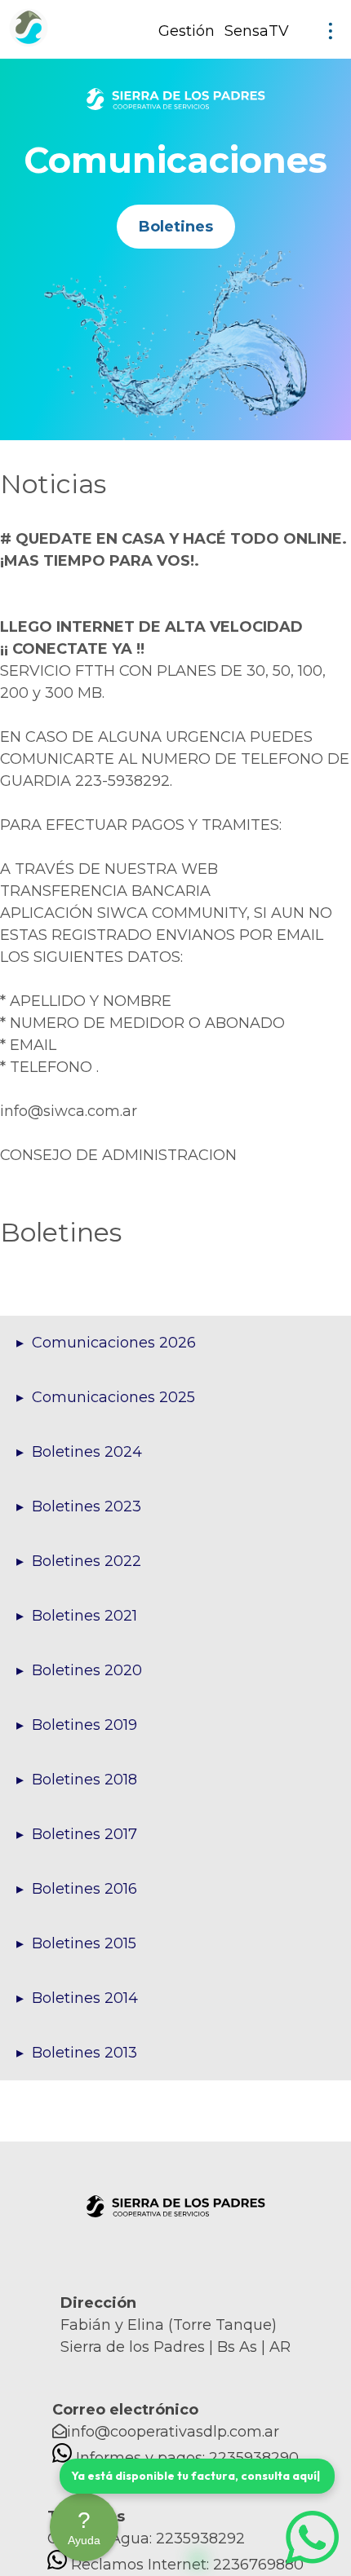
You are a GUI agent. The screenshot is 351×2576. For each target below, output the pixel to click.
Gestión (187, 31)
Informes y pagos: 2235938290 (187, 2458)
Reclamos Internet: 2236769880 (187, 2565)
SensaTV (257, 31)
